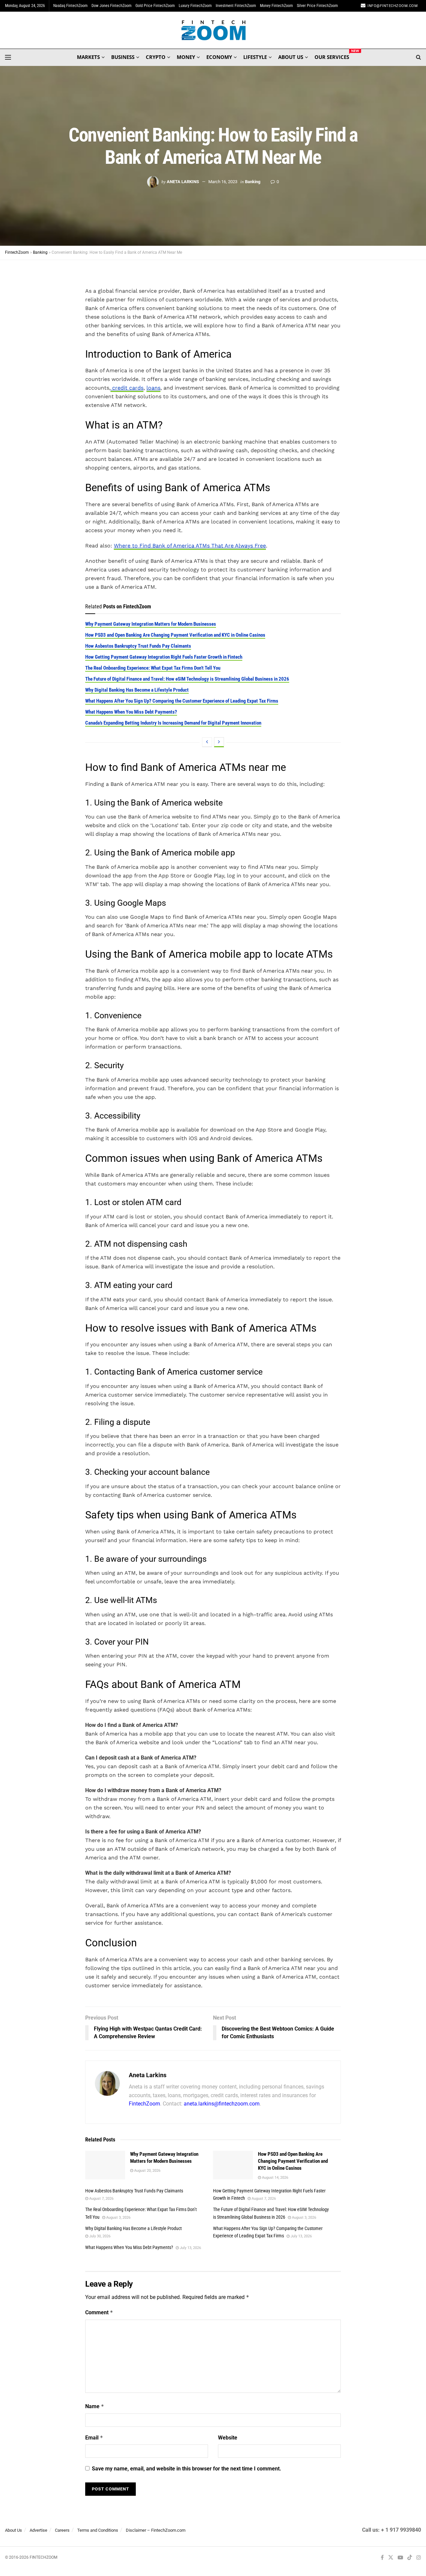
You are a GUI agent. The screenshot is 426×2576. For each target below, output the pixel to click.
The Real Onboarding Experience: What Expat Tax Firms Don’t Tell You (153, 668)
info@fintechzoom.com (393, 6)
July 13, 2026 (301, 2236)
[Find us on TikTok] (410, 2558)
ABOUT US (291, 57)
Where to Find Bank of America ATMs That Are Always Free (190, 546)
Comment (99, 2312)
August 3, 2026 (118, 2218)
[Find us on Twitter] (391, 2558)
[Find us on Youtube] (400, 2558)
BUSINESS (123, 57)
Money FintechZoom (276, 6)
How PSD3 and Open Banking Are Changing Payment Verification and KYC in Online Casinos (175, 635)
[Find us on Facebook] (382, 2558)
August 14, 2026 (275, 2178)
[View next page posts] (219, 742)
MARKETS (88, 57)
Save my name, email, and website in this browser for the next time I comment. (187, 2469)
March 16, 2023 (223, 182)
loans (153, 388)
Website (228, 2438)
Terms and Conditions (98, 2530)
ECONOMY (219, 57)
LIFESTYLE (255, 57)
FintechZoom (144, 2104)
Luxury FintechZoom (195, 6)
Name (95, 2406)
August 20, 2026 (147, 2171)
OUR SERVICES (332, 56)
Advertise (38, 2530)
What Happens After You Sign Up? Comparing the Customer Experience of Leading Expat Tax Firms (182, 701)
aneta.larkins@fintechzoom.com (222, 2104)
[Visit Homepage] (213, 30)
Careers (62, 2530)
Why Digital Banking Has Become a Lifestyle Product (137, 690)
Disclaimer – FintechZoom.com (156, 2530)
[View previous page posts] (207, 742)
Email (94, 2438)
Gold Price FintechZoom (155, 6)
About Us (13, 2530)
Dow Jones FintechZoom (111, 6)
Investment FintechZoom (236, 6)
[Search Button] (419, 57)
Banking (253, 182)
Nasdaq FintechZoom (70, 6)
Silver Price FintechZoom (317, 6)
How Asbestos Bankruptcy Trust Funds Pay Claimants (138, 646)
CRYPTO (156, 57)
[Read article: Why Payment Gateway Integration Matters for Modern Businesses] (105, 2165)
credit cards (127, 388)
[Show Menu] (8, 57)
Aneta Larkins (183, 182)
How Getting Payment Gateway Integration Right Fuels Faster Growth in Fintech (164, 657)
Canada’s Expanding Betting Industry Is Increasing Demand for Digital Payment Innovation (173, 723)
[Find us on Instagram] (419, 2558)
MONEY (186, 57)
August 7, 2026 (101, 2199)
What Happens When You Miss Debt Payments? (131, 712)
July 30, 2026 (99, 2236)
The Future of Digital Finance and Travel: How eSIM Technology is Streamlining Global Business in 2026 (187, 679)
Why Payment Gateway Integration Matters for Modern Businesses (151, 624)
